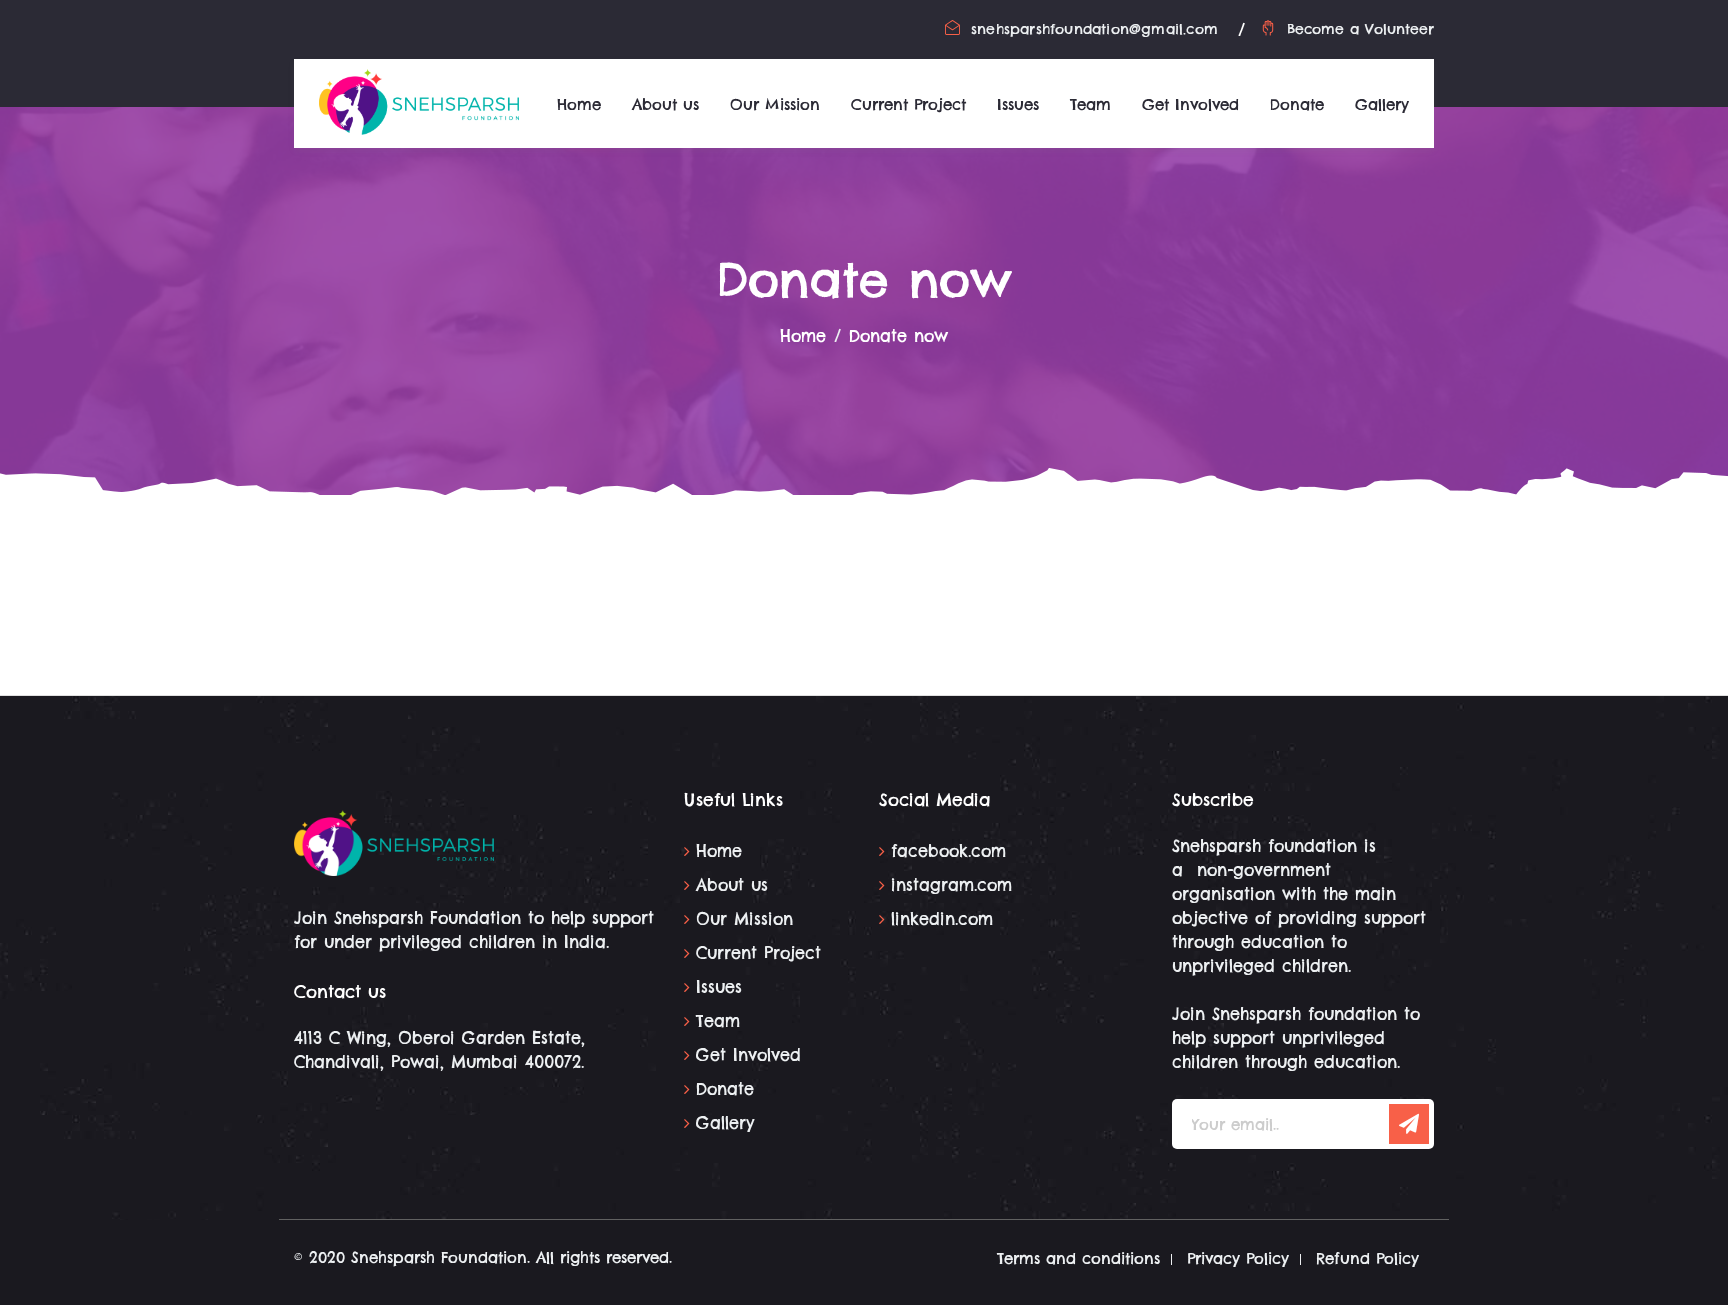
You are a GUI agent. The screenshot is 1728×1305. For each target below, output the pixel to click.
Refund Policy (1367, 1258)
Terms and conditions (1078, 1258)
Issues (1018, 104)
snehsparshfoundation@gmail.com (1094, 29)
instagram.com (951, 885)
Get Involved (1190, 104)
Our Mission (775, 104)
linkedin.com (942, 919)
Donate (1297, 104)
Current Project (908, 104)
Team (1090, 104)
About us (665, 104)
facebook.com (948, 851)
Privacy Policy (1238, 1258)
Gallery (1382, 104)
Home (579, 104)
